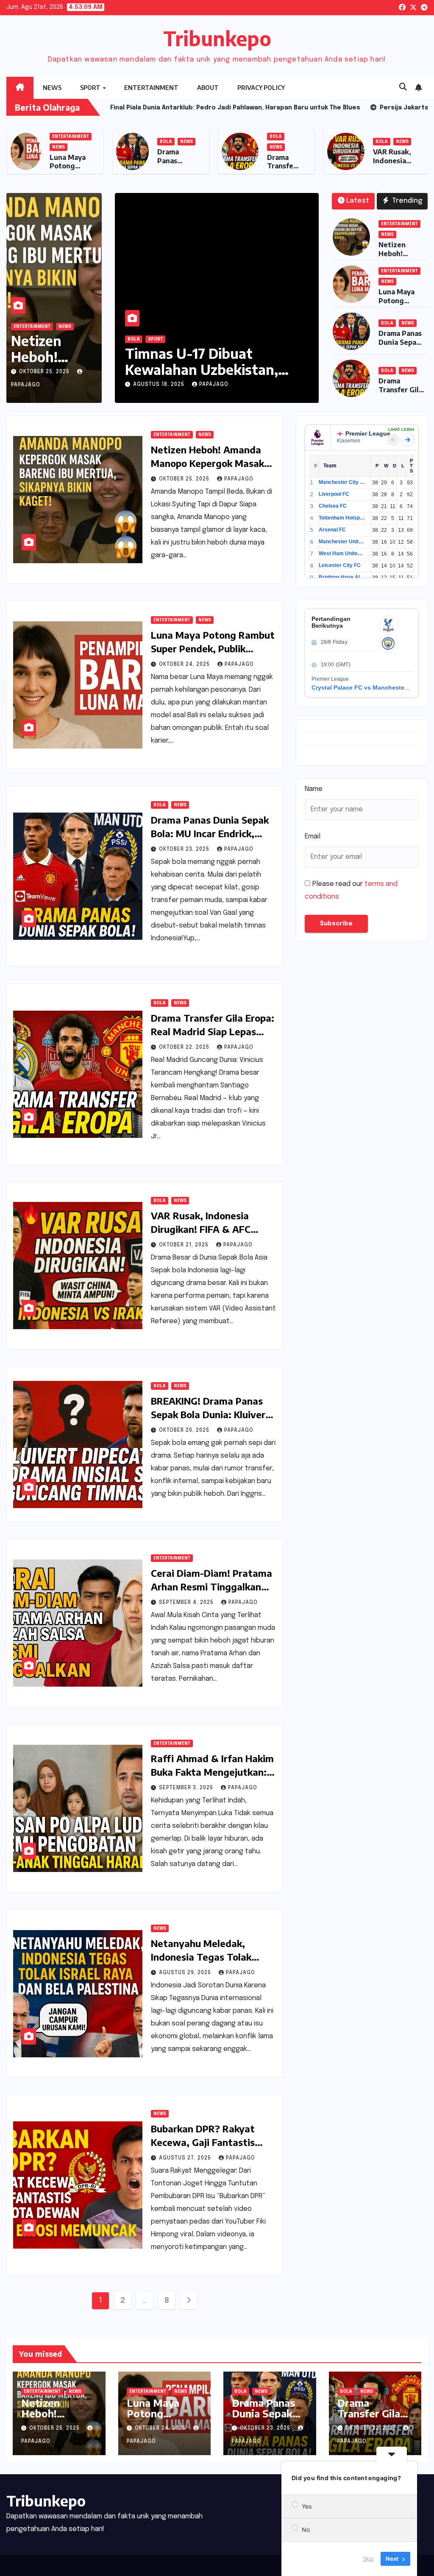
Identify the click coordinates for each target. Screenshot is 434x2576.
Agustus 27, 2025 (186, 2158)
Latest (358, 201)
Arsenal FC (332, 530)
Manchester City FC (342, 482)
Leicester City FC (340, 565)
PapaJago (214, 385)
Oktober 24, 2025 (185, 665)
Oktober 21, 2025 (185, 1245)
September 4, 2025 (187, 1603)
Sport (91, 88)
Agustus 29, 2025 (186, 1973)
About (208, 88)
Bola (271, 142)
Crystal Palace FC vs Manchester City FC (370, 687)
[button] (403, 87)
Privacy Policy (261, 88)
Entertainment (151, 88)
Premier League (368, 433)
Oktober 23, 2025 (185, 849)
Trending (406, 201)
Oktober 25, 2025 (45, 372)
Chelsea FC (333, 506)
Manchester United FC (342, 542)
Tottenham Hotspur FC (342, 518)
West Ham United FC (342, 553)
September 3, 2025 (187, 1788)
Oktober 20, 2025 (185, 1430)
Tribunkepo (217, 38)
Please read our (351, 890)
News (52, 88)
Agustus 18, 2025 (160, 385)
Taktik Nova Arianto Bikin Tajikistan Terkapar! (209, 361)
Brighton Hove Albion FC (342, 577)
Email (313, 837)
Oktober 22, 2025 (185, 1048)
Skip (368, 2559)
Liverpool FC (334, 494)
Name (314, 789)
